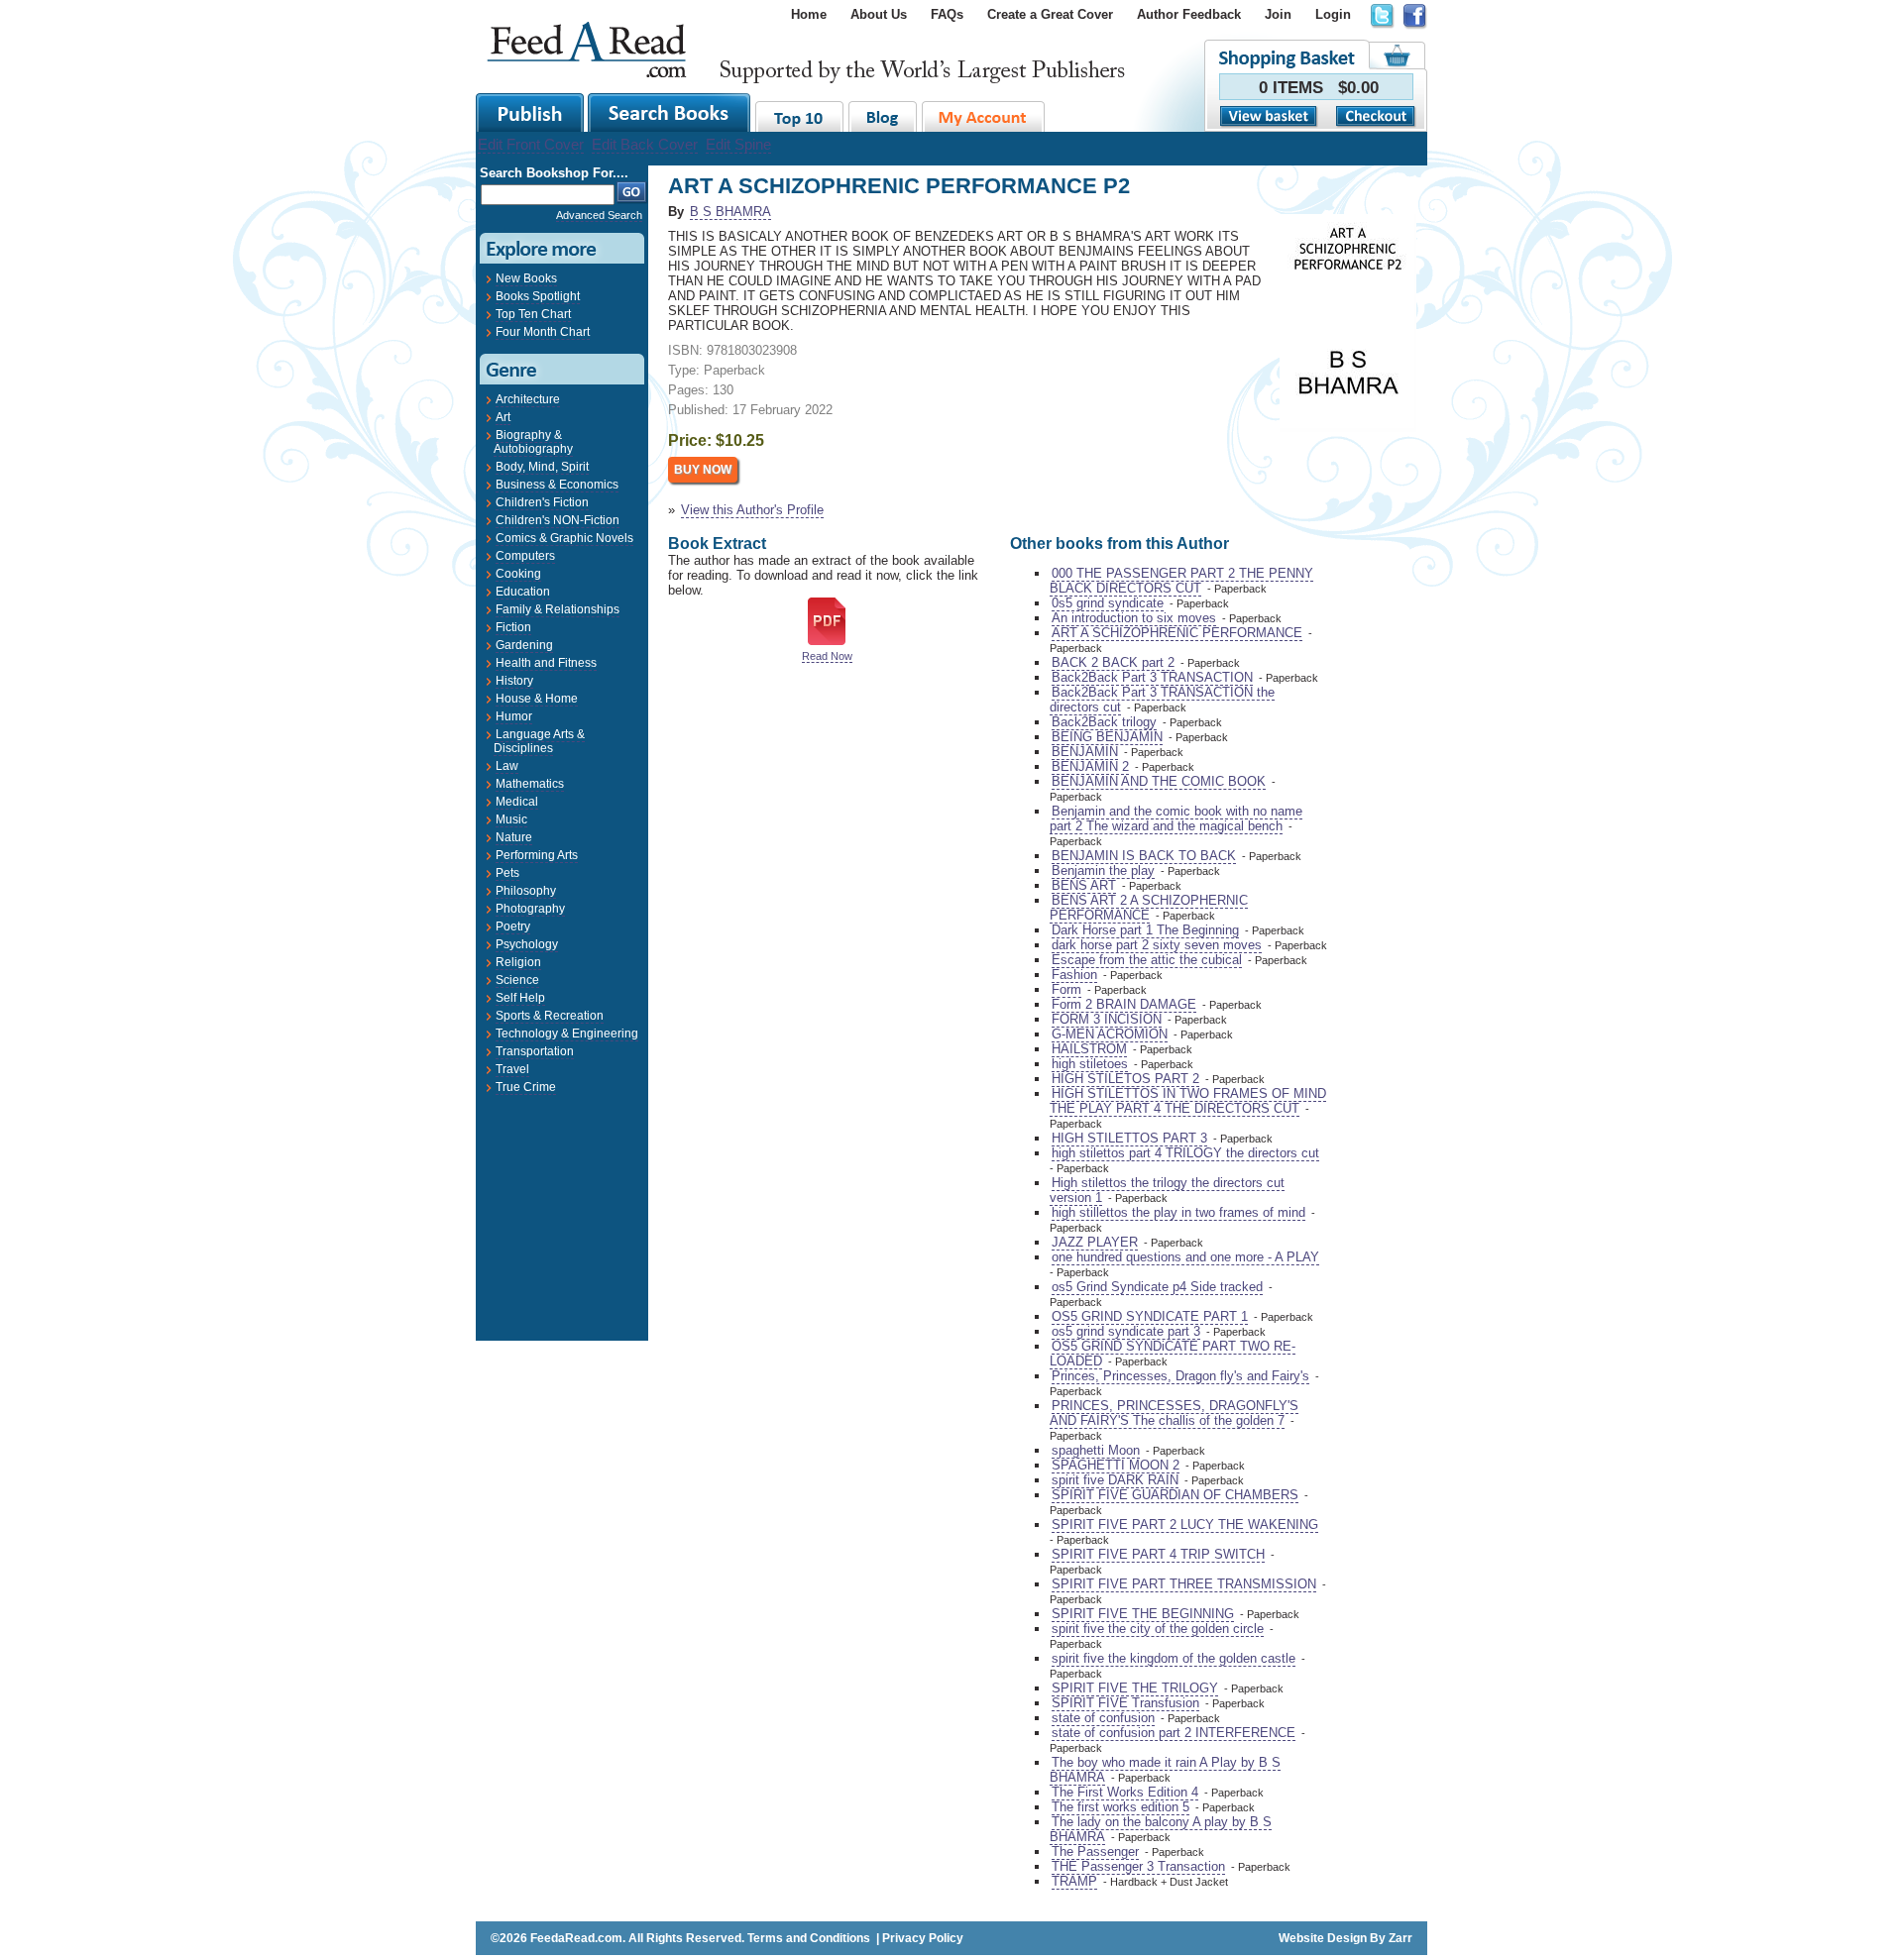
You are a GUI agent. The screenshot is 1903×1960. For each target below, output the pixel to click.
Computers (525, 556)
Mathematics (530, 784)
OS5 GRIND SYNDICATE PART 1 (1150, 1316)
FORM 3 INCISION (1107, 1019)
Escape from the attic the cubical (1147, 960)
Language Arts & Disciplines (539, 741)
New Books (526, 278)
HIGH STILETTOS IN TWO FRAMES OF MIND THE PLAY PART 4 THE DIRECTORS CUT (1188, 1101)
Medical (517, 802)
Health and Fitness (546, 663)
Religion (518, 962)
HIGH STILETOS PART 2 (1125, 1079)
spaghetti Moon (1096, 1450)
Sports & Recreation (550, 1016)
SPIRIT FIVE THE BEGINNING (1143, 1614)
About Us (879, 14)
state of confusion (1103, 1718)
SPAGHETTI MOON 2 (1116, 1465)
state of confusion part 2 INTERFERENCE (1174, 1733)
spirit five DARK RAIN (1115, 1480)
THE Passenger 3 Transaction (1138, 1866)
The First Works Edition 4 (1125, 1792)
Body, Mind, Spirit (542, 467)
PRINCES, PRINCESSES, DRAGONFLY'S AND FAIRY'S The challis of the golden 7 (1174, 1413)
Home (809, 14)
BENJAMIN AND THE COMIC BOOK (1159, 781)
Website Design (1323, 1938)
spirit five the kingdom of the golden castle (1174, 1658)
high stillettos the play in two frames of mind (1178, 1212)
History (514, 681)
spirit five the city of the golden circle (1158, 1629)
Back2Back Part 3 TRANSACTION (1152, 677)
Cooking (518, 574)
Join (1278, 14)
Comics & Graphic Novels (564, 538)
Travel (512, 1069)
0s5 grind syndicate (1108, 603)
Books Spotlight (538, 296)
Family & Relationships (558, 609)
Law (507, 766)
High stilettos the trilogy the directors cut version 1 (1167, 1190)
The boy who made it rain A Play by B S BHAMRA (1165, 1770)
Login (1333, 14)
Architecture (528, 399)
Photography (530, 909)
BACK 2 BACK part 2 (1113, 662)
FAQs (947, 14)
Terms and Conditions (809, 1938)
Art (503, 417)
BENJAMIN (1085, 752)
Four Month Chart (543, 332)
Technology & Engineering (567, 1034)
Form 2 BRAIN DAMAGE (1124, 1004)
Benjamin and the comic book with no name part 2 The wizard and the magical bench (1176, 818)
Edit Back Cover (645, 144)
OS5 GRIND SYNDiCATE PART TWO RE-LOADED (1173, 1354)
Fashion (1074, 975)
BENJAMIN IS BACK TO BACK (1144, 856)
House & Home (537, 699)
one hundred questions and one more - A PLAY (1185, 1257)
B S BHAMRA (730, 212)
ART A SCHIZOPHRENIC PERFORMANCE (1177, 633)
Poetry (513, 926)
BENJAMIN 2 (1090, 766)
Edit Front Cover (531, 144)
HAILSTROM (1089, 1049)
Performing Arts (537, 855)
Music (511, 819)
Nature (514, 837)
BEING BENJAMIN (1107, 737)
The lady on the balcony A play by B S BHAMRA (1161, 1829)
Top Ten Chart (533, 314)
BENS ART (1084, 885)
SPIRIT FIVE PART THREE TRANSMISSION (1184, 1584)
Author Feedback (1189, 14)
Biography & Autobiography (533, 442)
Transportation (535, 1051)
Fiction (513, 627)
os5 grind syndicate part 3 (1126, 1331)
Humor (514, 716)
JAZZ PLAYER (1095, 1242)
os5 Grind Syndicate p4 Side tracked (1157, 1287)
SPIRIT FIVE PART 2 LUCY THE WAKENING (1185, 1524)
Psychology (527, 944)
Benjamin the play (1103, 871)
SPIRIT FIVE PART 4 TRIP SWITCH (1158, 1554)
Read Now (827, 656)
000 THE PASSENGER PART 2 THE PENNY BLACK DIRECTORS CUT (1181, 581)
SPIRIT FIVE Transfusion (1125, 1703)
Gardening (524, 645)
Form (1066, 989)
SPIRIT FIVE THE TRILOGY (1135, 1688)
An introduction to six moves (1134, 618)
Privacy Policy (923, 1938)
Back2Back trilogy (1104, 722)
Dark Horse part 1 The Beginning (1145, 930)
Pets (507, 873)
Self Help (520, 998)
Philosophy (526, 891)
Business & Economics (557, 485)
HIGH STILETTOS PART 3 (1129, 1138)
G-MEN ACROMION (1110, 1034)
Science (517, 980)
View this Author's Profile (752, 510)
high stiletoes (1090, 1064)
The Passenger (1095, 1851)
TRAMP (1074, 1881)
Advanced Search (599, 215)
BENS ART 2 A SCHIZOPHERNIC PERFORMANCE (1149, 908)
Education (523, 592)
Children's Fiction (542, 502)
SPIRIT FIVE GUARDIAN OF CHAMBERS (1175, 1495)
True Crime (526, 1087)
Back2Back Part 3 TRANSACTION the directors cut (1162, 700)
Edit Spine (738, 144)
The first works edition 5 (1120, 1807)
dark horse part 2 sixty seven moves (1157, 945)
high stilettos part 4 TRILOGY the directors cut (1185, 1153)
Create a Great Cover (1050, 14)
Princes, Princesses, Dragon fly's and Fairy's (1180, 1376)
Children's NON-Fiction (558, 520)
